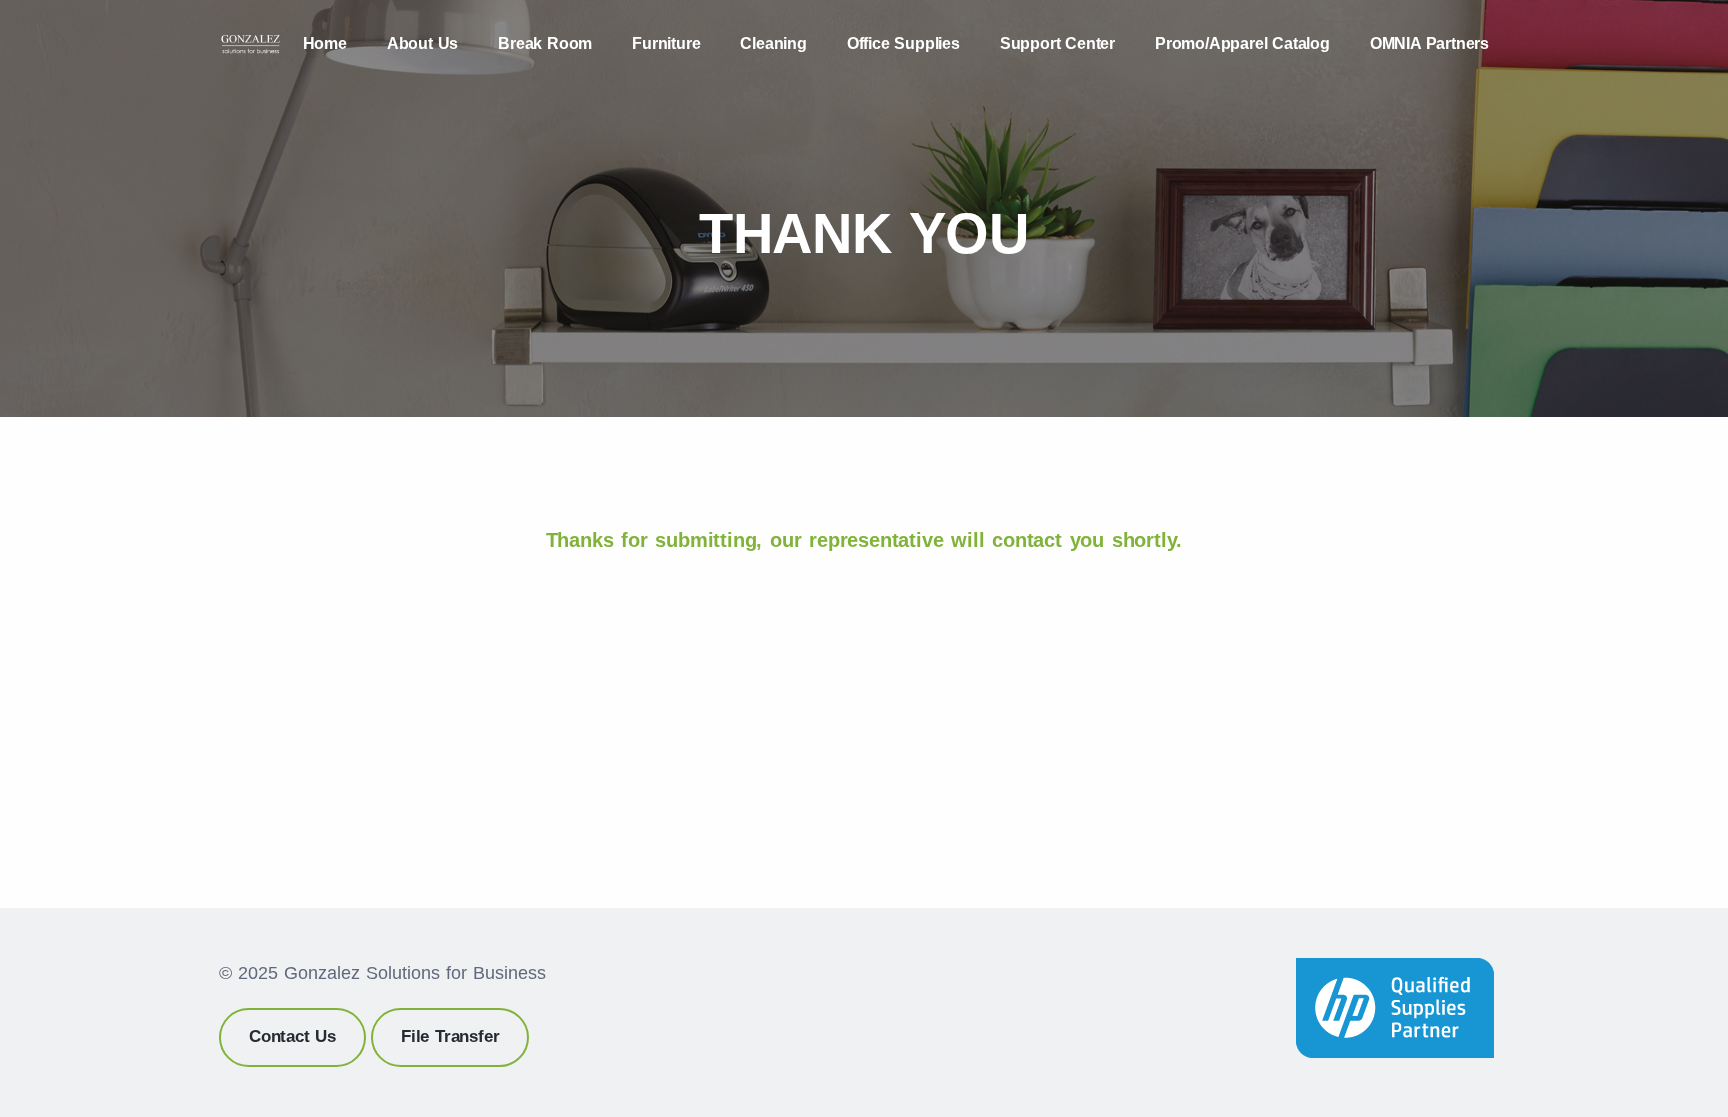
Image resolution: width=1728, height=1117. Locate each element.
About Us (422, 43)
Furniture (666, 43)
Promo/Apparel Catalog (1242, 43)
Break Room (545, 43)
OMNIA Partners (1429, 43)
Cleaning (773, 43)
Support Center (1057, 43)
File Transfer (450, 1036)
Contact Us (292, 1036)
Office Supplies (903, 43)
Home (325, 43)
